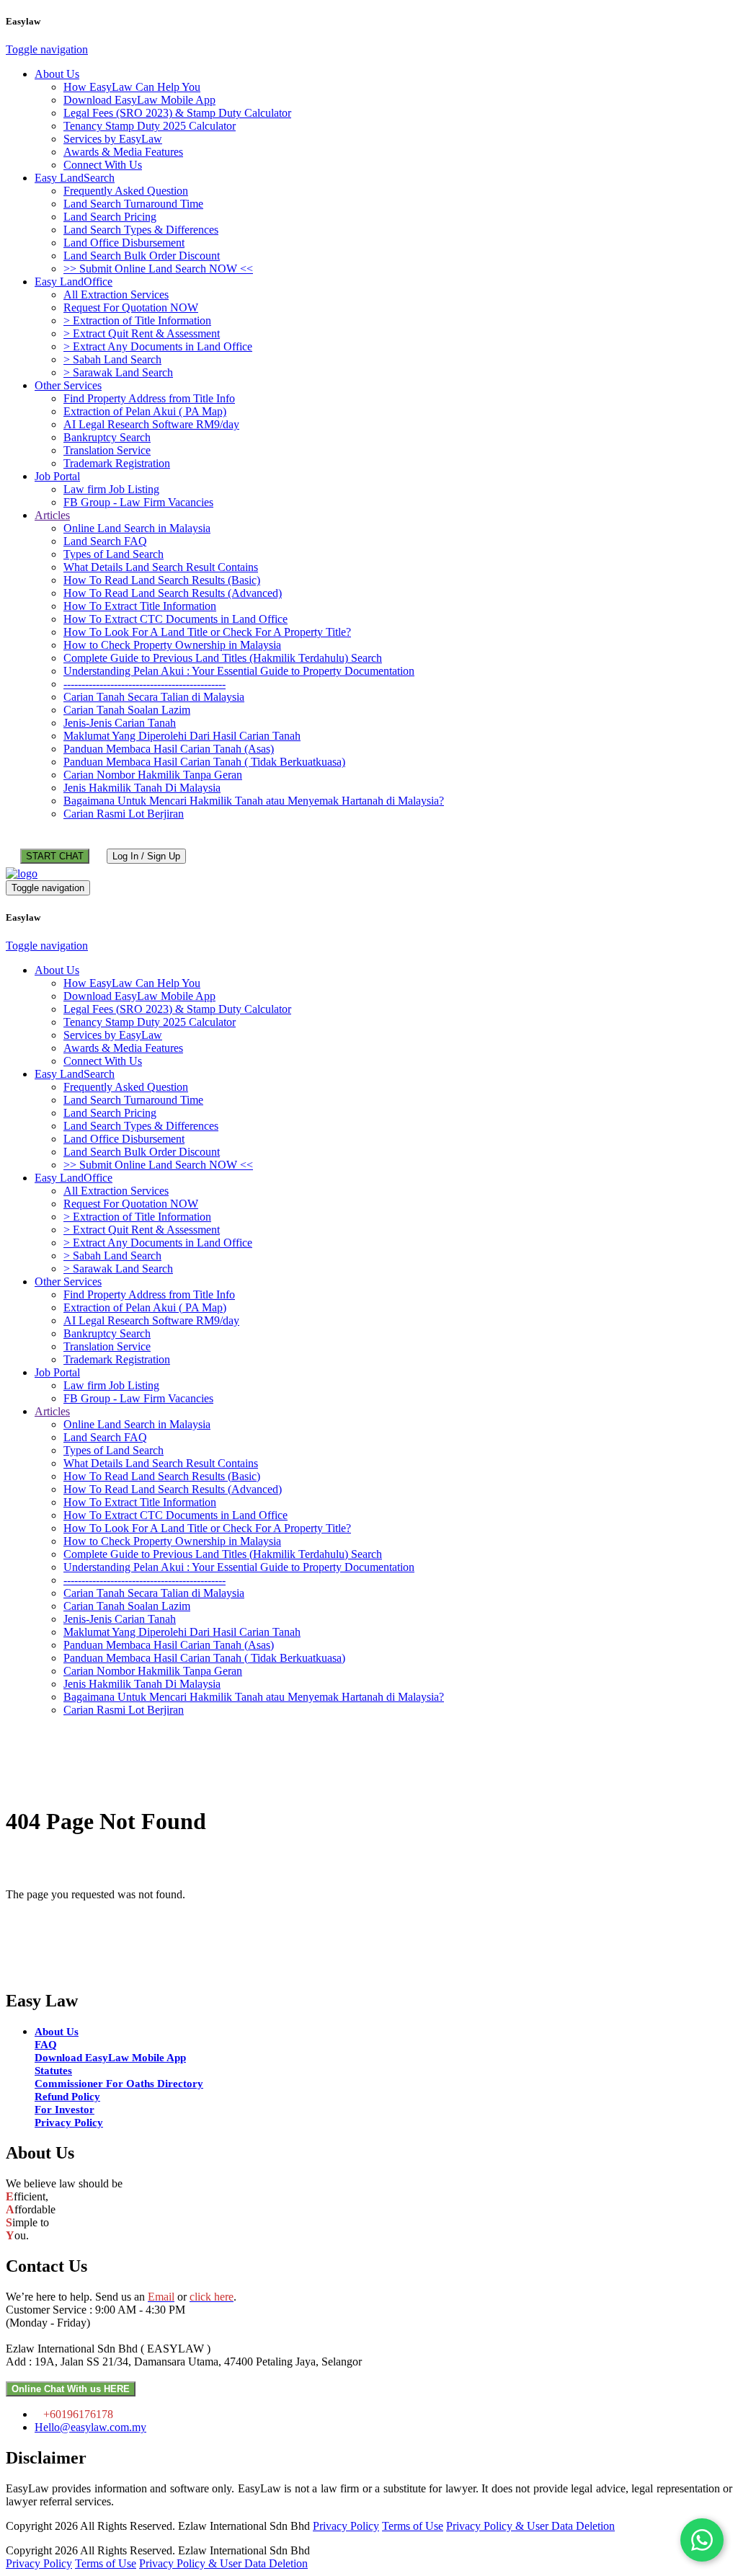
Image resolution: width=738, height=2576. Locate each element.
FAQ (46, 2045)
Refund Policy (67, 2097)
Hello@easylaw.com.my (90, 2427)
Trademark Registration (117, 463)
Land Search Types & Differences (141, 230)
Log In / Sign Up (146, 856)
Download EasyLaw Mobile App (139, 100)
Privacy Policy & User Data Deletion (530, 2526)
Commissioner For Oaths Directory (119, 2084)
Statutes (53, 2071)
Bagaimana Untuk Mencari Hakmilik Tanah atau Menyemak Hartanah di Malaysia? (254, 801)
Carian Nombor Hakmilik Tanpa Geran (153, 775)
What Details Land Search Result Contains (161, 567)
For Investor (65, 2110)
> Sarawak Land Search (118, 372)
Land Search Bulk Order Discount (142, 256)
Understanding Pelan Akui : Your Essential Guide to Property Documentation (239, 671)
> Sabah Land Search (112, 359)
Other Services (68, 385)
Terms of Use (413, 2526)
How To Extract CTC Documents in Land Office (175, 619)
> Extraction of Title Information (137, 320)
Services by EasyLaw (113, 139)
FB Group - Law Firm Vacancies (138, 502)
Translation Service (107, 450)
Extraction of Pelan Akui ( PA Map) (145, 411)
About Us (57, 74)
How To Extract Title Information (140, 606)
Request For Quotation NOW (131, 307)
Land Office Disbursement (124, 243)
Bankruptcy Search (107, 437)
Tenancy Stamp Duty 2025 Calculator (150, 126)
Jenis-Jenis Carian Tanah (120, 723)
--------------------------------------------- (145, 684)
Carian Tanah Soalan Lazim (127, 710)
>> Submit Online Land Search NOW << (158, 269)
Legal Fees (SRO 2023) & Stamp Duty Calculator (177, 113)
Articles (52, 515)
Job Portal (57, 476)
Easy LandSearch (75, 178)
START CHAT (55, 856)
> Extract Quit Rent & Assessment (142, 333)
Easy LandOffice (74, 282)
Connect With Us (103, 165)
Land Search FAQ (105, 541)
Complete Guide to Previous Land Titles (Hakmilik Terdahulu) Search (223, 658)
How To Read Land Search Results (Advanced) (173, 593)
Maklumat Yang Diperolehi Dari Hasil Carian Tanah (182, 736)
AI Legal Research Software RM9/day (151, 424)
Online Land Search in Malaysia (137, 528)
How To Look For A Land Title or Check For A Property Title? (207, 632)
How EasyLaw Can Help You (132, 87)
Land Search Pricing (110, 217)
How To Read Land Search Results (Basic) (162, 580)
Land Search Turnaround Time (133, 204)
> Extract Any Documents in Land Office (158, 346)
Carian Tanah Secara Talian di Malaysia (154, 697)
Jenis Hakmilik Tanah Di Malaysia (142, 788)
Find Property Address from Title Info (149, 398)
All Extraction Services (116, 295)
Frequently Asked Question (126, 191)
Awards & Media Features (123, 152)
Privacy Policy (69, 2123)
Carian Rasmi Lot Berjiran (124, 814)
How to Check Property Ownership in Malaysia (172, 645)
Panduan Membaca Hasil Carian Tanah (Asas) (169, 749)
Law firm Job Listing (111, 489)
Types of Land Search (114, 554)
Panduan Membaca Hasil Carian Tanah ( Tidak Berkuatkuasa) (204, 762)
